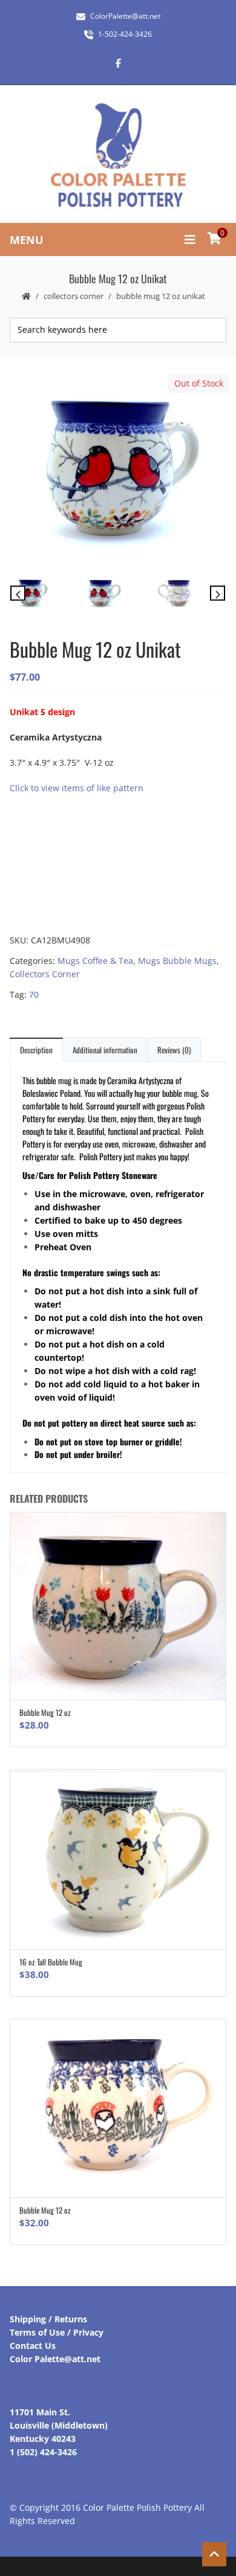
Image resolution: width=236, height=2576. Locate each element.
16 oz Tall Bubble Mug (51, 1962)
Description (36, 1050)
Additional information (105, 1050)
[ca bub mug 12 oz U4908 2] (189, 595)
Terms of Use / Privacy (57, 2332)
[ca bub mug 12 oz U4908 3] (118, 595)
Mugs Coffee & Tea (95, 961)
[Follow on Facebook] (118, 63)
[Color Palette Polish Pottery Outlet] (118, 156)
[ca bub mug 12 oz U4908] (117, 470)
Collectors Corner (74, 296)
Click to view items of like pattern (77, 788)
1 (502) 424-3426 (43, 2452)
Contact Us (33, 2346)
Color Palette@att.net (55, 2359)
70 (34, 994)
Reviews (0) (174, 1050)
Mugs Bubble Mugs (177, 961)
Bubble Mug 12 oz (45, 1712)
